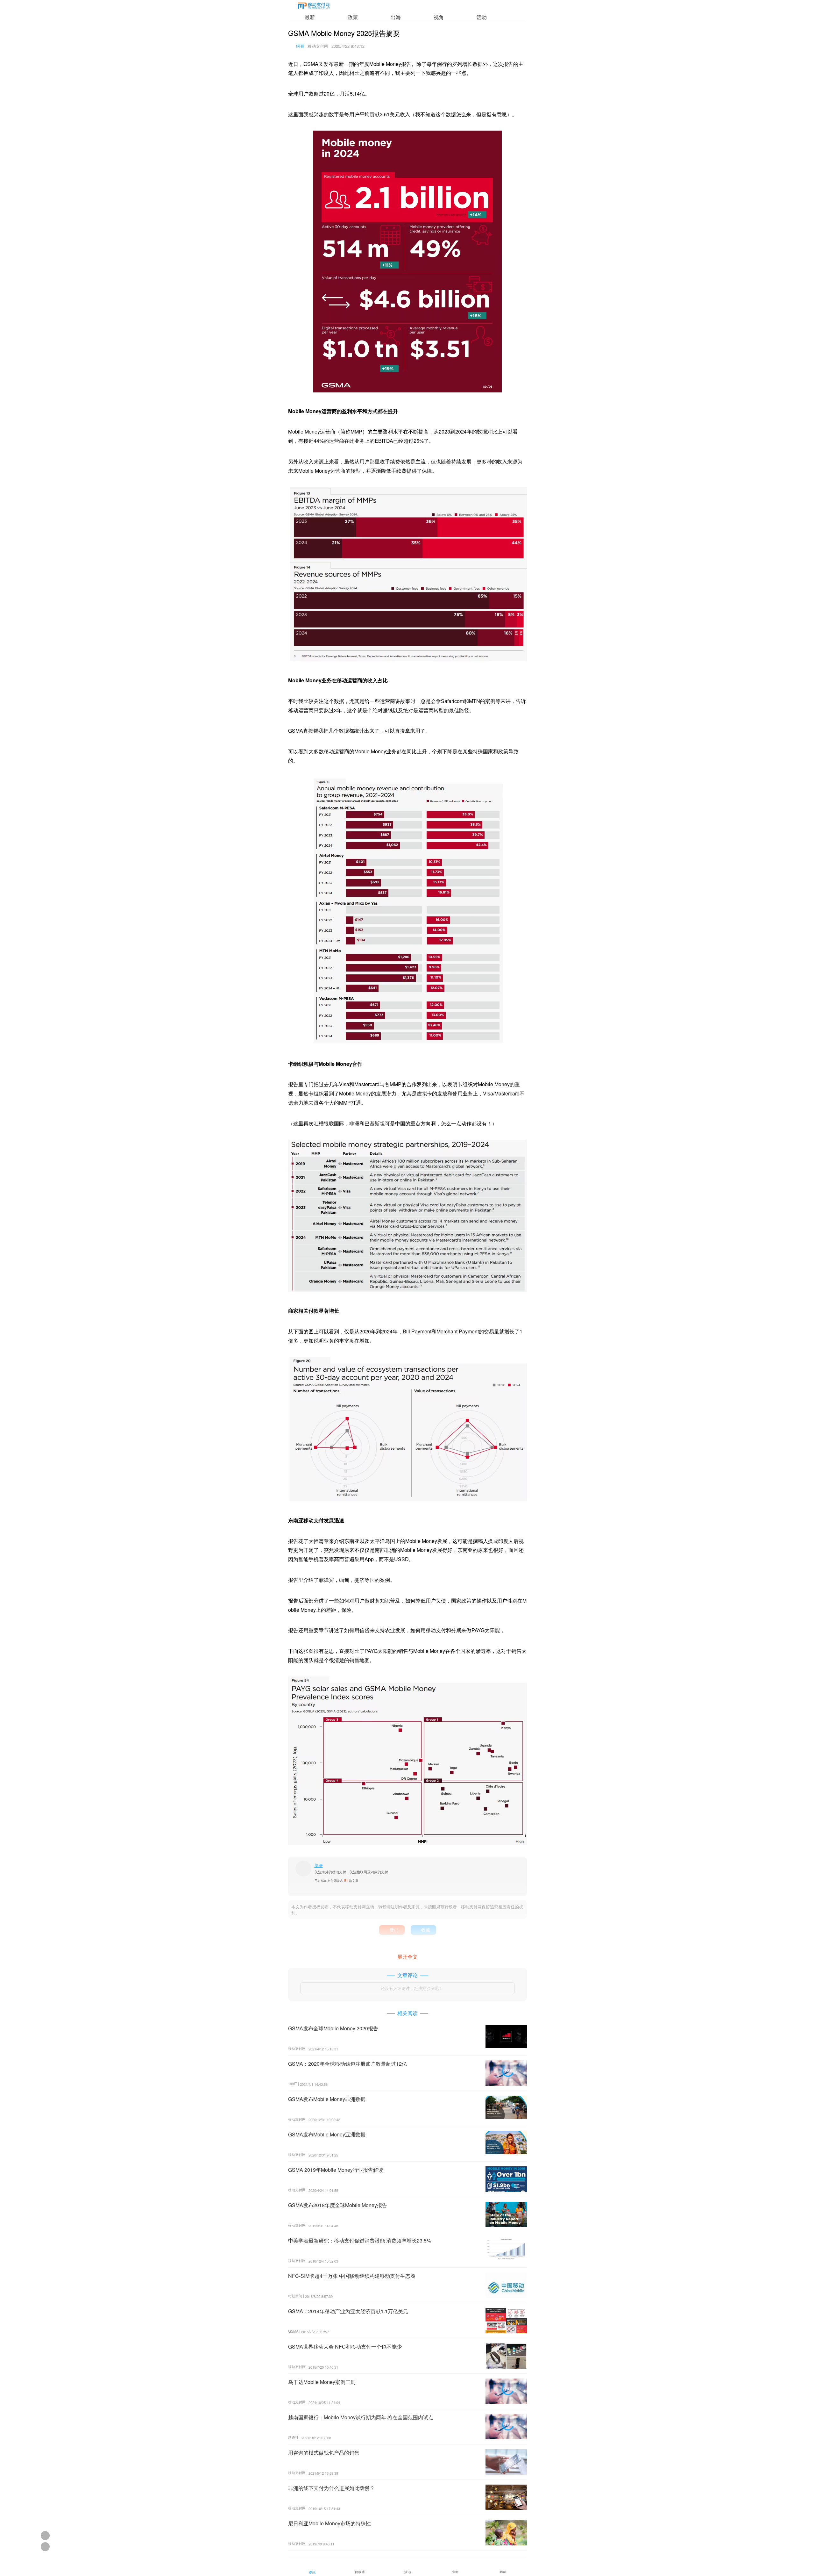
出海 (396, 17)
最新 (310, 17)
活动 (482, 17)
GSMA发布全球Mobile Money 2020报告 (333, 2028)
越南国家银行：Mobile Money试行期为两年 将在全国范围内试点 (361, 2417)
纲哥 (300, 46)
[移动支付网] (314, 7)
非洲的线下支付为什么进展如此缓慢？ (331, 2488)
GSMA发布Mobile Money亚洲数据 (327, 2134)
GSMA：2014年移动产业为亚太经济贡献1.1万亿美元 (348, 2311)
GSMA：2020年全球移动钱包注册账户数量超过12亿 (347, 2064)
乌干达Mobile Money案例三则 (322, 2382)
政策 (353, 17)
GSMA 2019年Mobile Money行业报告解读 (336, 2170)
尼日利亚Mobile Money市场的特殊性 (330, 2523)
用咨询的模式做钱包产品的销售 (324, 2453)
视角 (439, 17)
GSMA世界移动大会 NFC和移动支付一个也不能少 (345, 2346)
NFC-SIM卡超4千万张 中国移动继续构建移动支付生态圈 (352, 2276)
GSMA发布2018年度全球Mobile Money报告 (338, 2205)
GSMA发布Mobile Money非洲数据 (327, 2099)
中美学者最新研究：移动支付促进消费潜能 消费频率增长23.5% (360, 2240)
